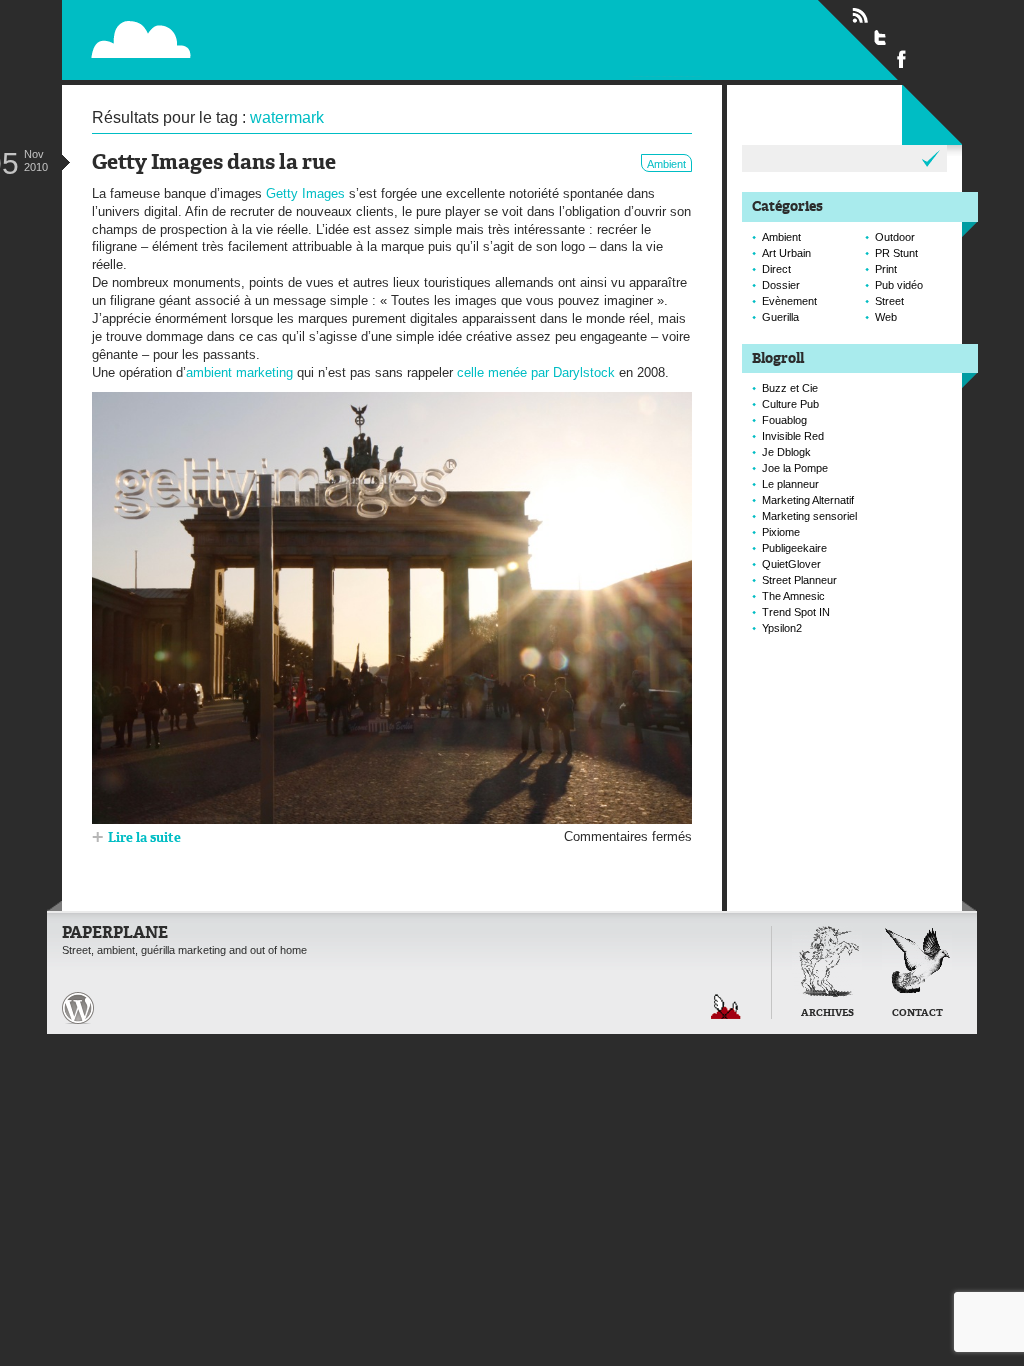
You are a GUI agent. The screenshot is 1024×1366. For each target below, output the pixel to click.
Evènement (789, 301)
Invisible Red (793, 436)
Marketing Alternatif (808, 500)
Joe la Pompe (795, 468)
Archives (827, 1013)
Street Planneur (799, 580)
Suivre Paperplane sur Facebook (902, 58)
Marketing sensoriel (809, 516)
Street (889, 301)
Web (886, 317)
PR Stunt (896, 253)
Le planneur (790, 484)
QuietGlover (791, 564)
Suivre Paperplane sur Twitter (881, 37)
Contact (917, 1013)
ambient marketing (239, 372)
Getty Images (305, 193)
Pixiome (781, 532)
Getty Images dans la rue (214, 163)
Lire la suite (144, 838)
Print (886, 269)
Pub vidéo (899, 285)
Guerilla (780, 317)
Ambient (666, 164)
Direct (776, 269)
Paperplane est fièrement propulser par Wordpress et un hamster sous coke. (78, 1008)
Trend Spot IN (796, 612)
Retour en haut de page (726, 1006)
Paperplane (267, 38)
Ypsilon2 (782, 628)
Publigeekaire (794, 548)
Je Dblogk (786, 452)
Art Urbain (786, 253)
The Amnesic (793, 596)
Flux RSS (860, 16)
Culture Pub (790, 404)
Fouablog (784, 420)
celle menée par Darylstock (536, 372)
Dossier (781, 285)
